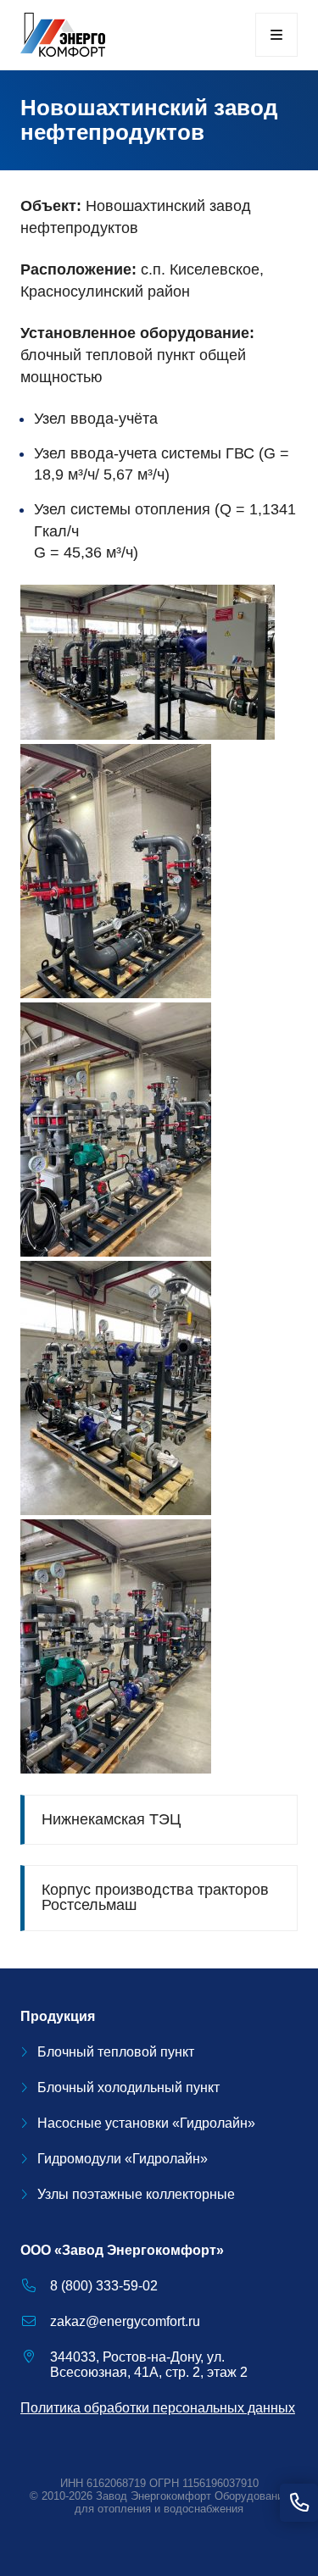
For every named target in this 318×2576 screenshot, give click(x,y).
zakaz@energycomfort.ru (125, 2321)
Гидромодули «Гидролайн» (123, 2159)
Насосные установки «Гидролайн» (146, 2123)
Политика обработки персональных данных (158, 2408)
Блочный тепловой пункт (116, 2052)
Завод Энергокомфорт (153, 2496)
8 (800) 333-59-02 (104, 2286)
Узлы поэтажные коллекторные (136, 2194)
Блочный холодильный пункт (128, 2087)
